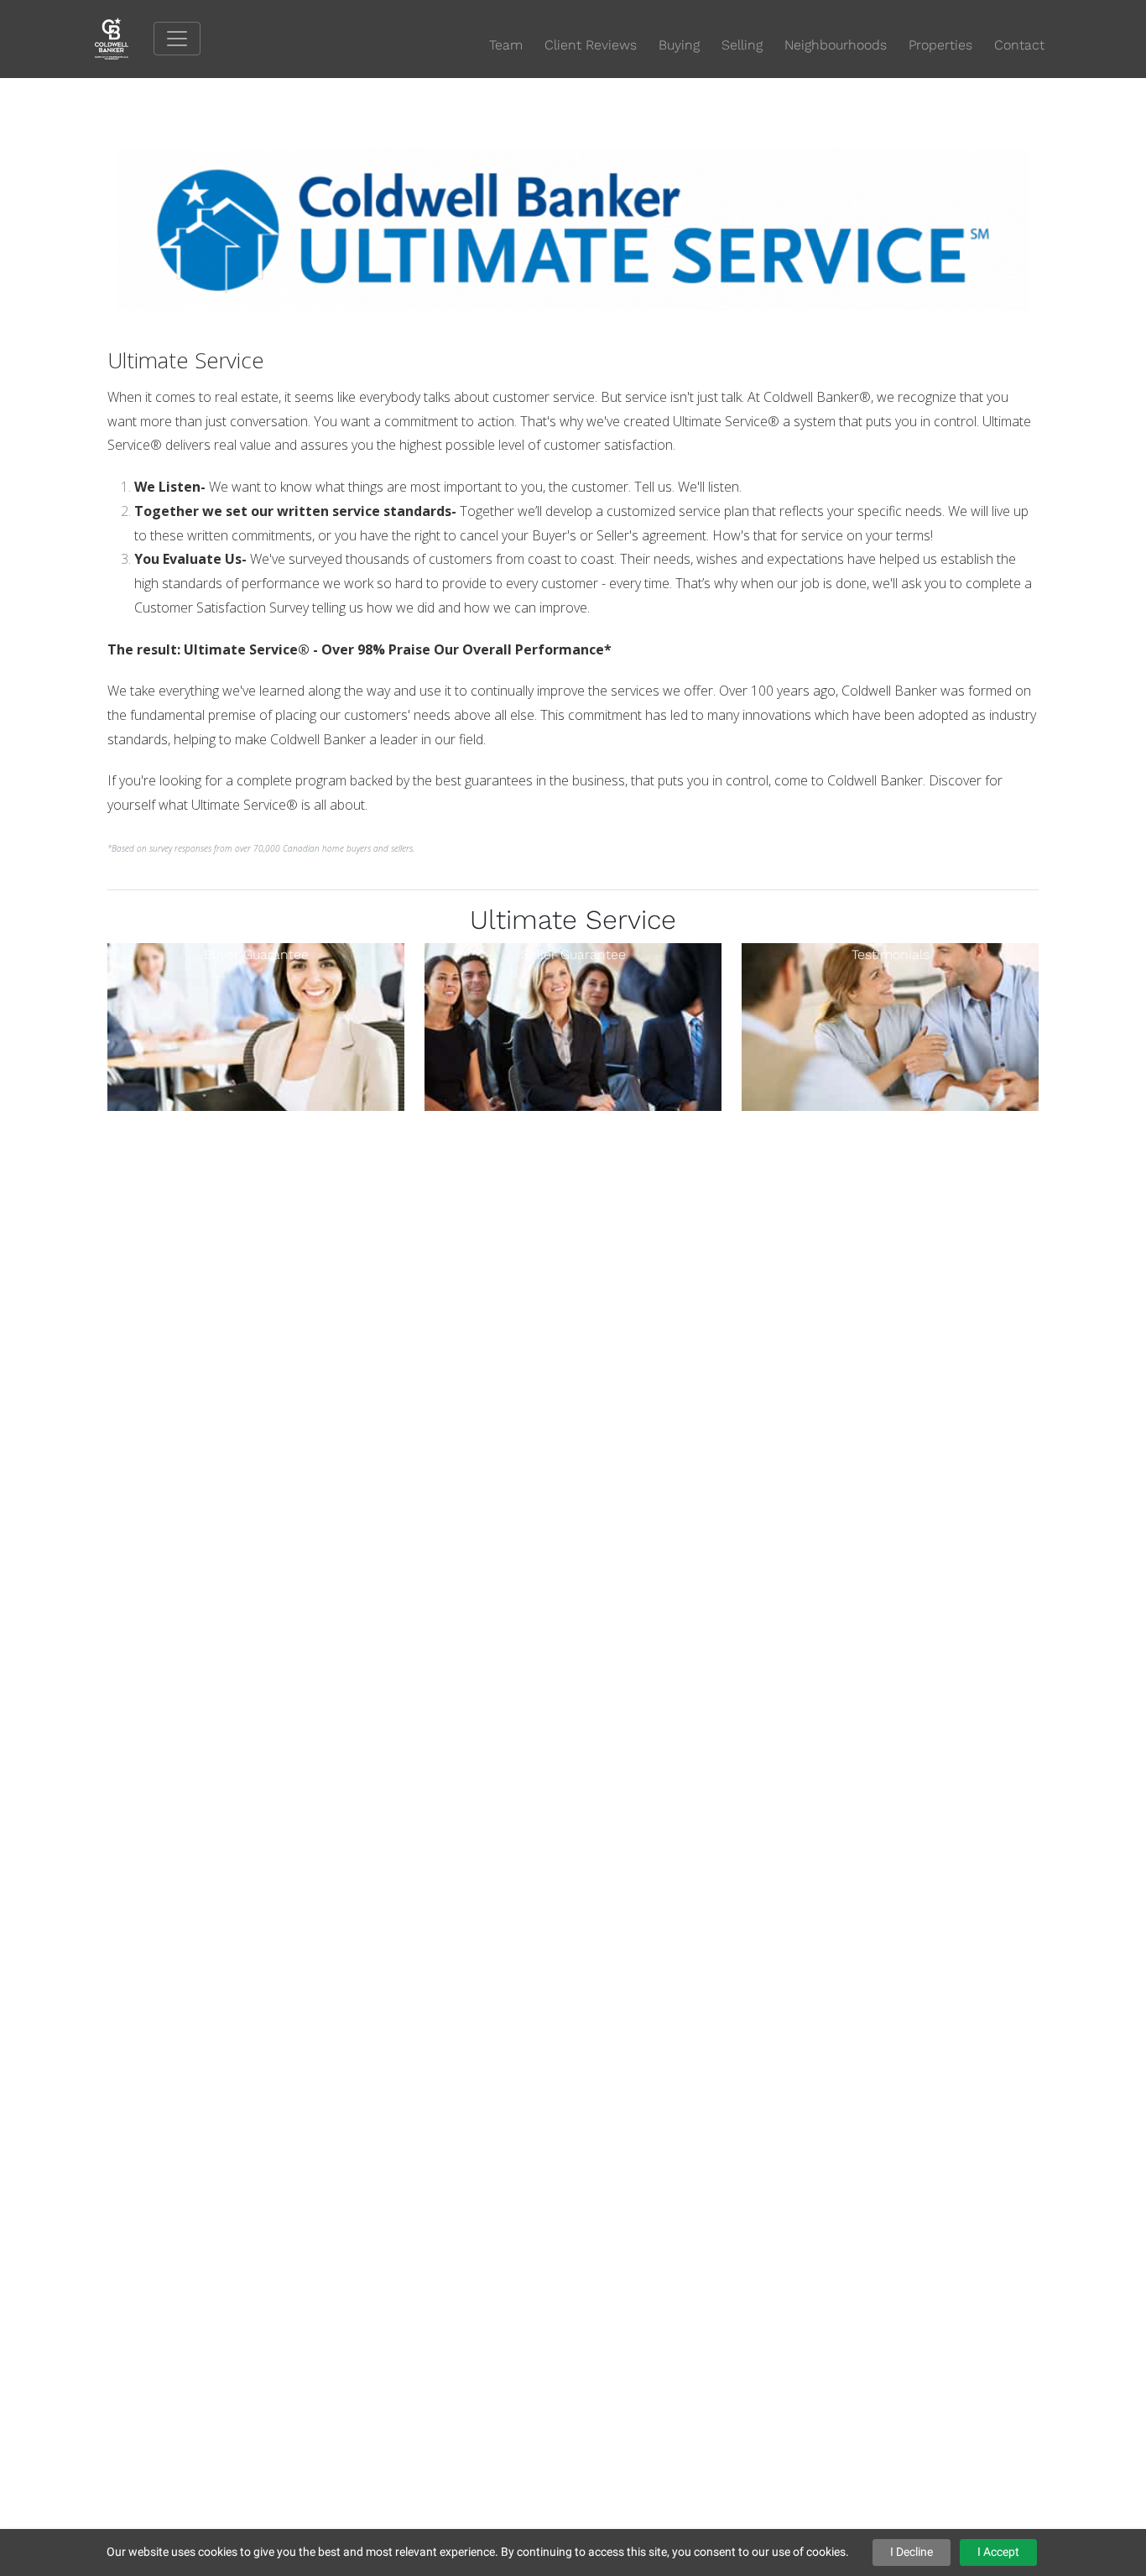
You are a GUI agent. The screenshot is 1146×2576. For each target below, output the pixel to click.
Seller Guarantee (573, 954)
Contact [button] (1019, 45)
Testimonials (891, 954)
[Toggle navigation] (177, 39)
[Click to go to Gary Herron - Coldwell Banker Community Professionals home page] (124, 38)
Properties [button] (940, 45)
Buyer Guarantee (256, 954)
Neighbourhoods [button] (836, 45)
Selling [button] (742, 45)
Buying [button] (679, 45)
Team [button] (506, 45)
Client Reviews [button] (591, 45)
